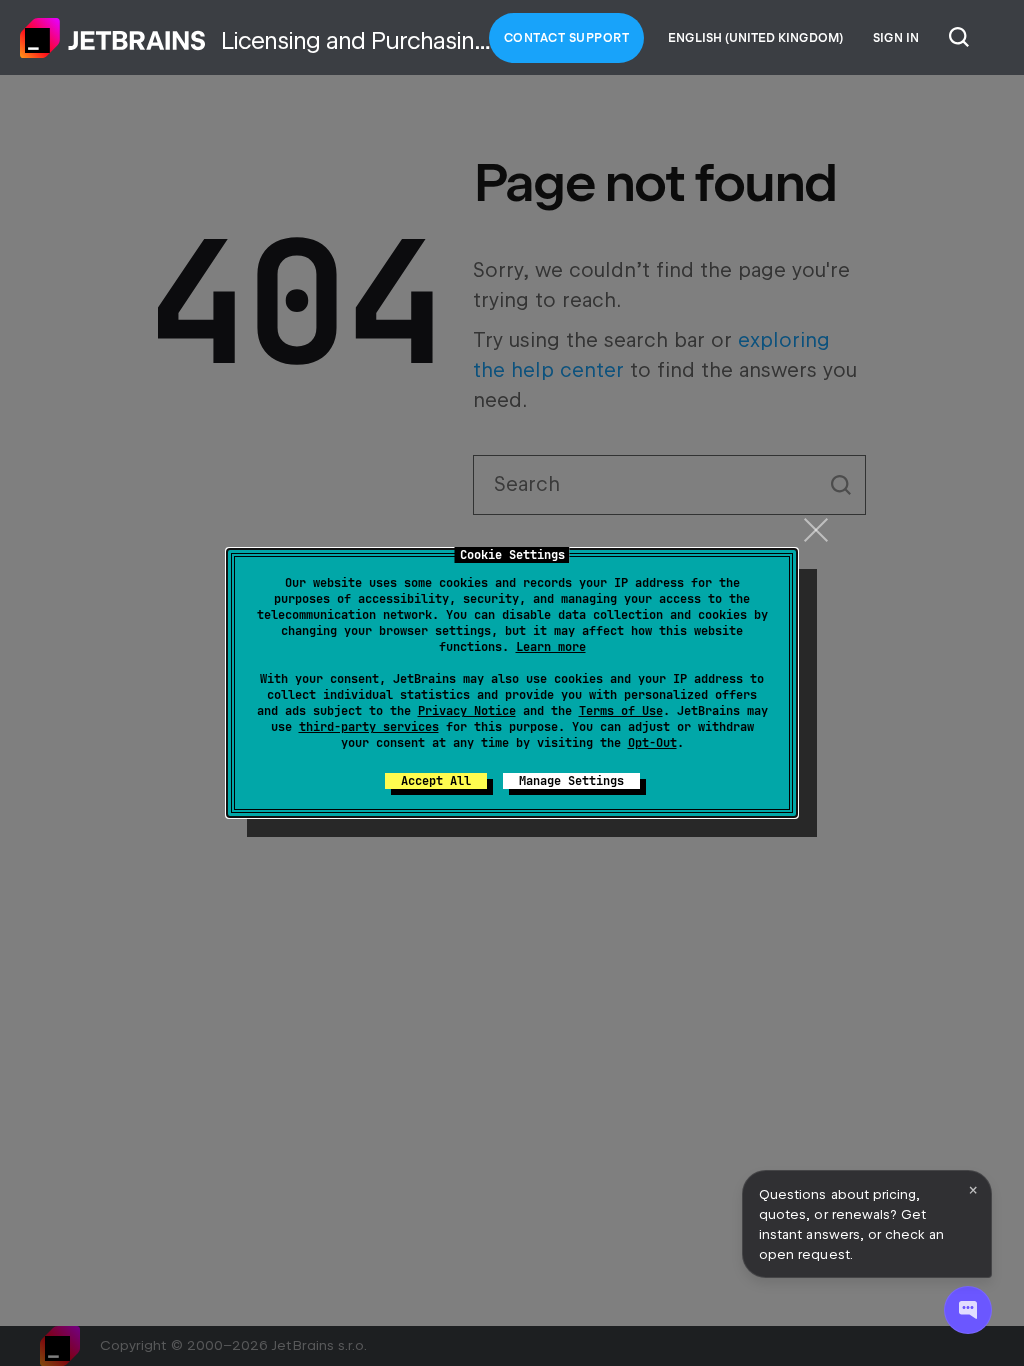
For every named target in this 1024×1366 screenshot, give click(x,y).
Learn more (551, 647)
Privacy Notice (467, 711)
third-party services (369, 727)
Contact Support (567, 38)
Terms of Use (621, 711)
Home (113, 38)
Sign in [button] (896, 38)
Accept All (436, 781)
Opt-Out (652, 743)
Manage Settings (571, 781)
